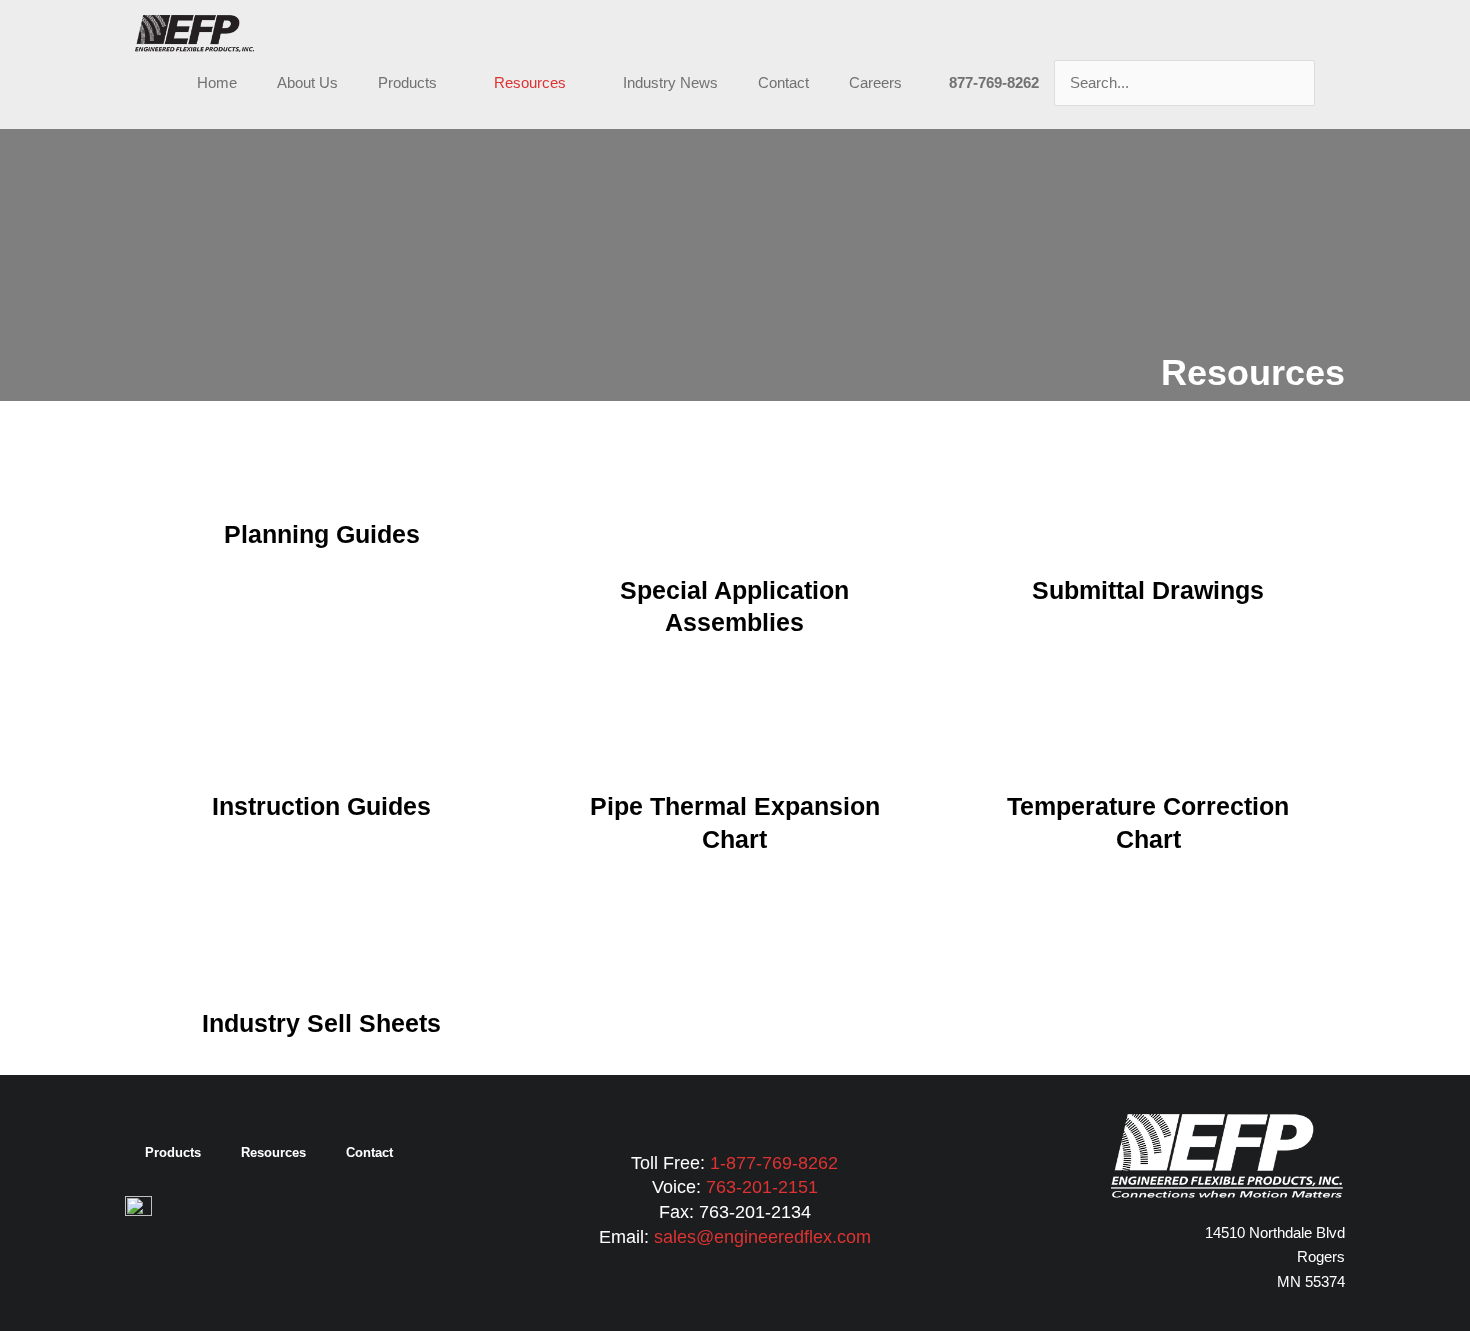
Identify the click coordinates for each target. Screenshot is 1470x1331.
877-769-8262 (994, 82)
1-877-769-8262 (774, 1163)
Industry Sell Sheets (321, 1023)
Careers (875, 82)
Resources (530, 82)
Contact (783, 82)
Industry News (670, 82)
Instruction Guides (321, 806)
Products (407, 82)
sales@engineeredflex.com (762, 1237)
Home (217, 82)
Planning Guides (322, 534)
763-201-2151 (762, 1187)
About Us (307, 82)
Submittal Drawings (1148, 590)
